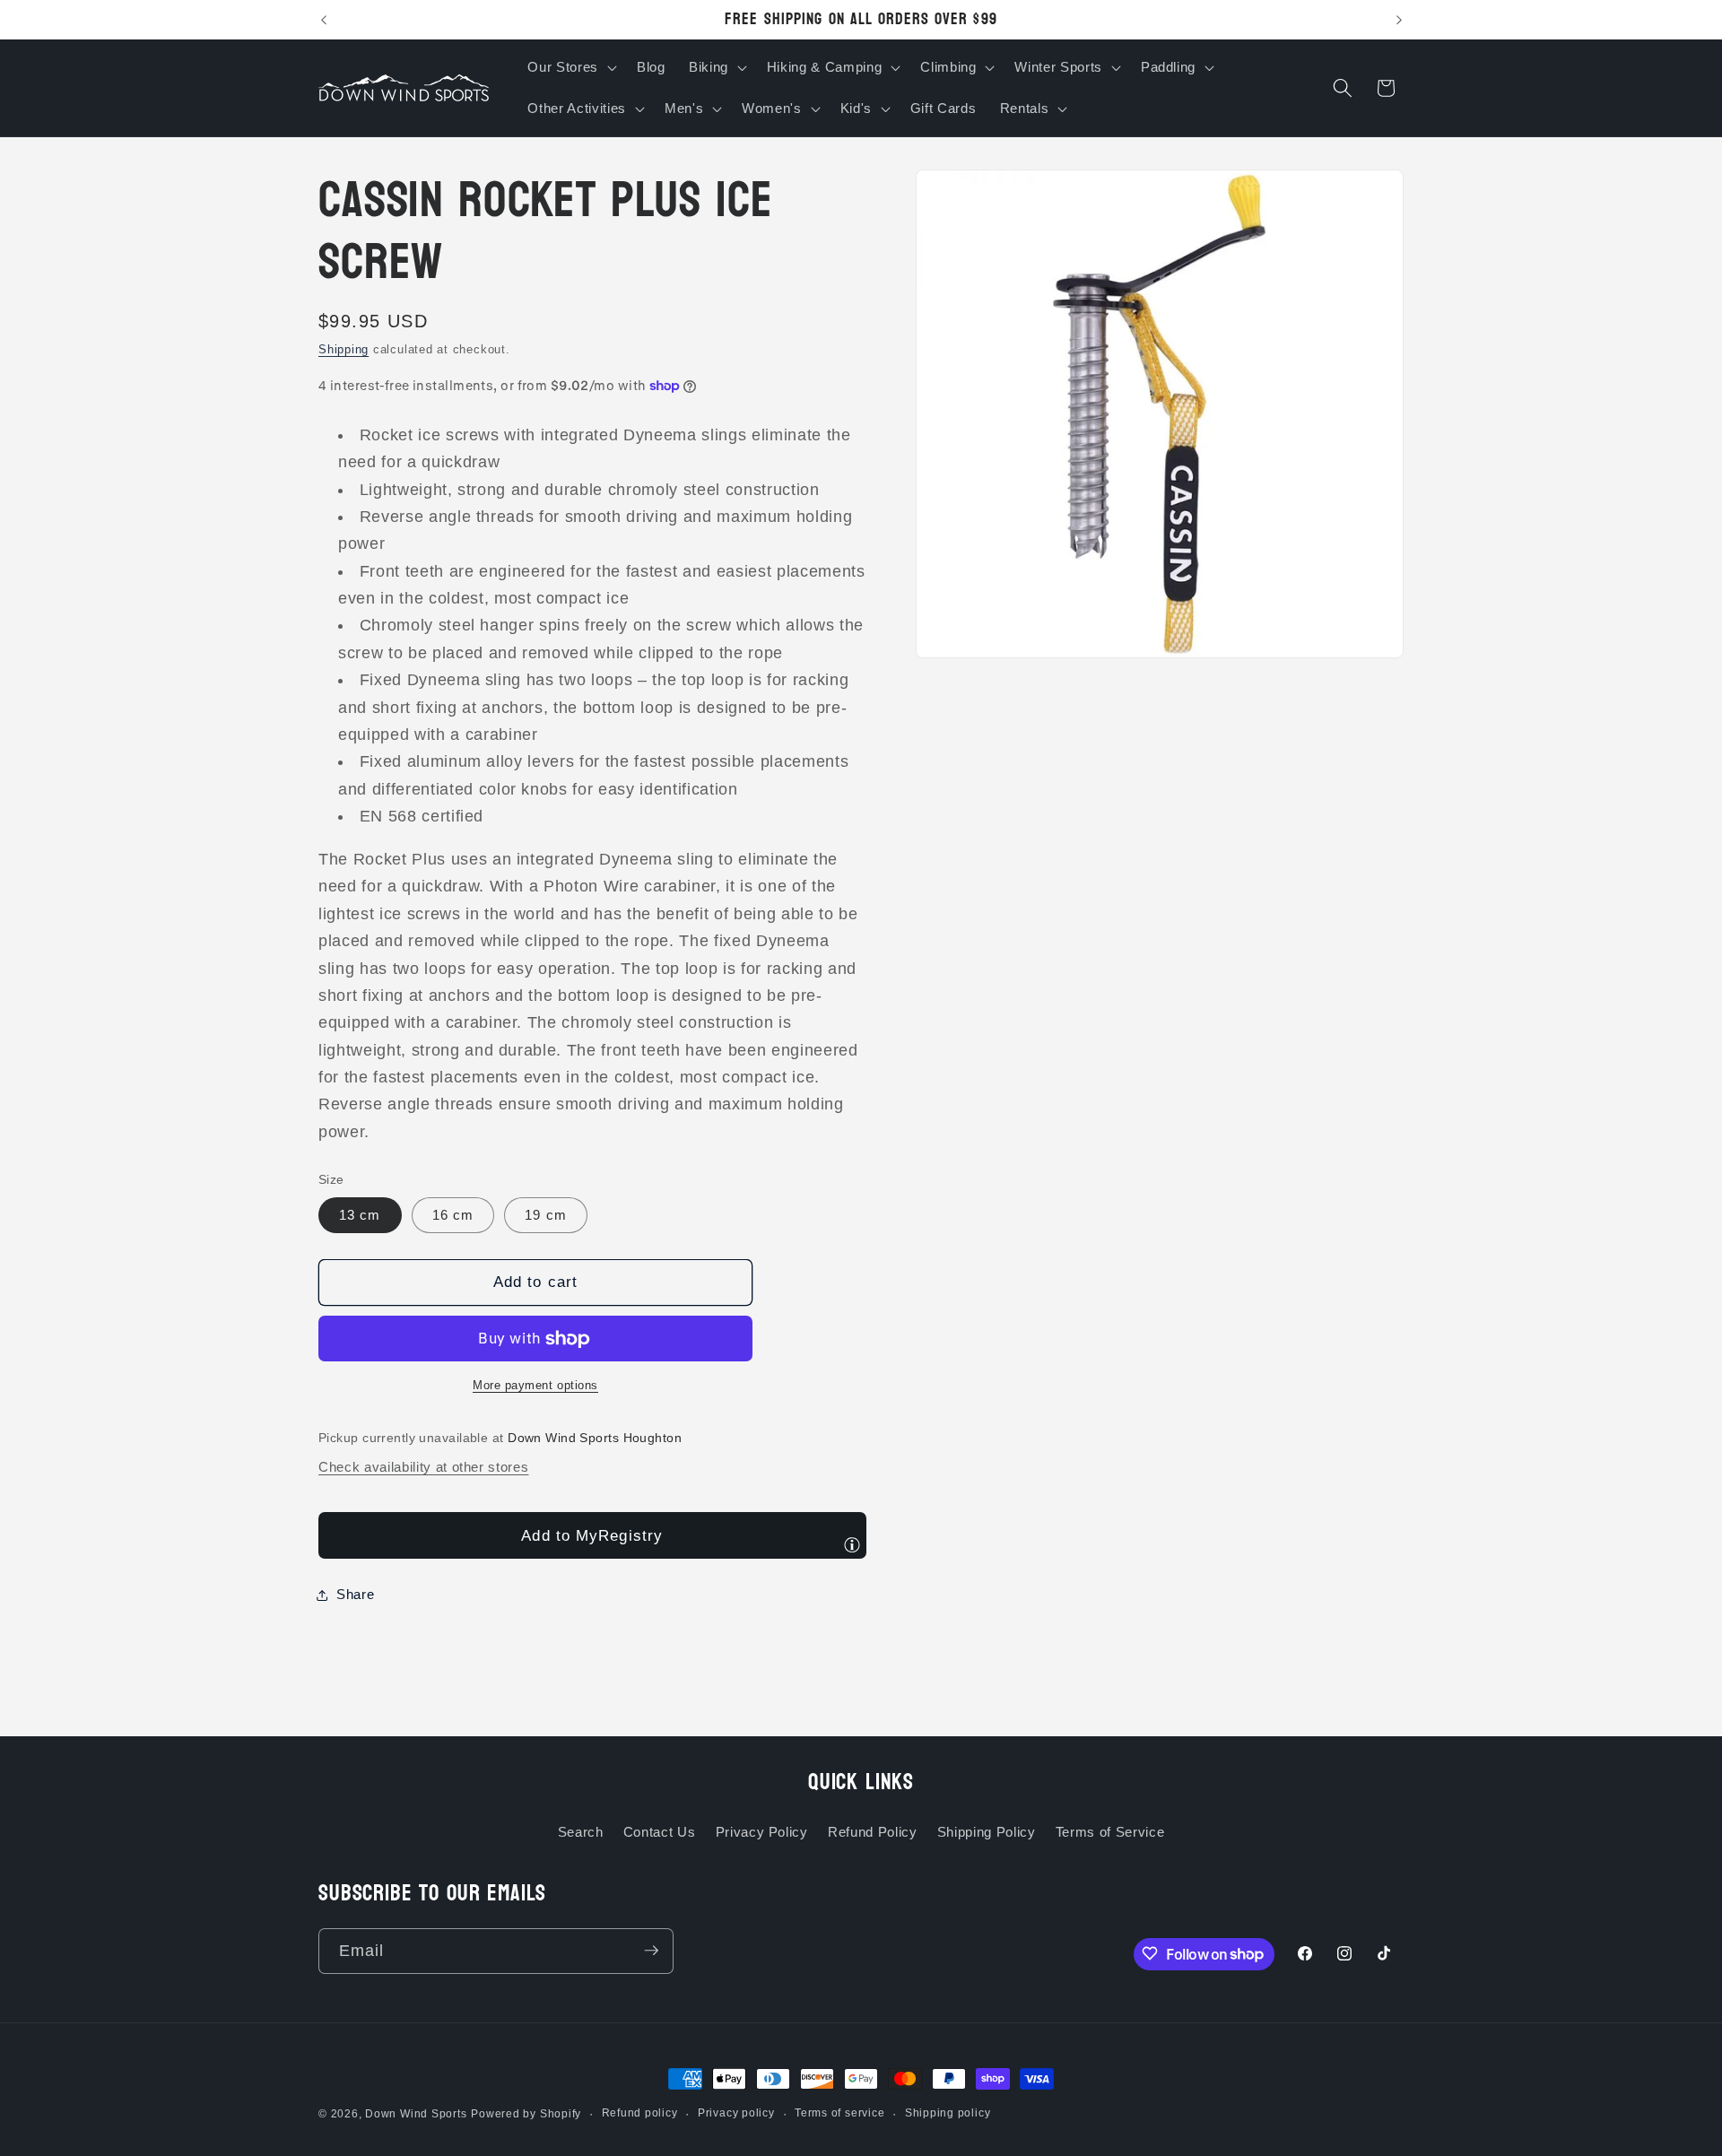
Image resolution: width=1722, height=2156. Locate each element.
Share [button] (355, 1595)
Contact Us (660, 1832)
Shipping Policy (987, 1832)
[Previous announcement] (324, 20)
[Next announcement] (1399, 20)
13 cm (360, 1216)
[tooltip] (852, 1544)
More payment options (535, 1386)
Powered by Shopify (526, 2114)
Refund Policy (873, 1832)
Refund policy (640, 2113)
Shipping (344, 350)
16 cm (453, 1216)
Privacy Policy (762, 1832)
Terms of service (839, 2113)
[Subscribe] (651, 1951)
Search (581, 1832)
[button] (570, 67)
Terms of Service (1110, 1832)
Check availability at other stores (423, 1468)
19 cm (546, 1216)
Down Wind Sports (416, 2114)
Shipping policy (948, 2113)
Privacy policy (736, 2113)
